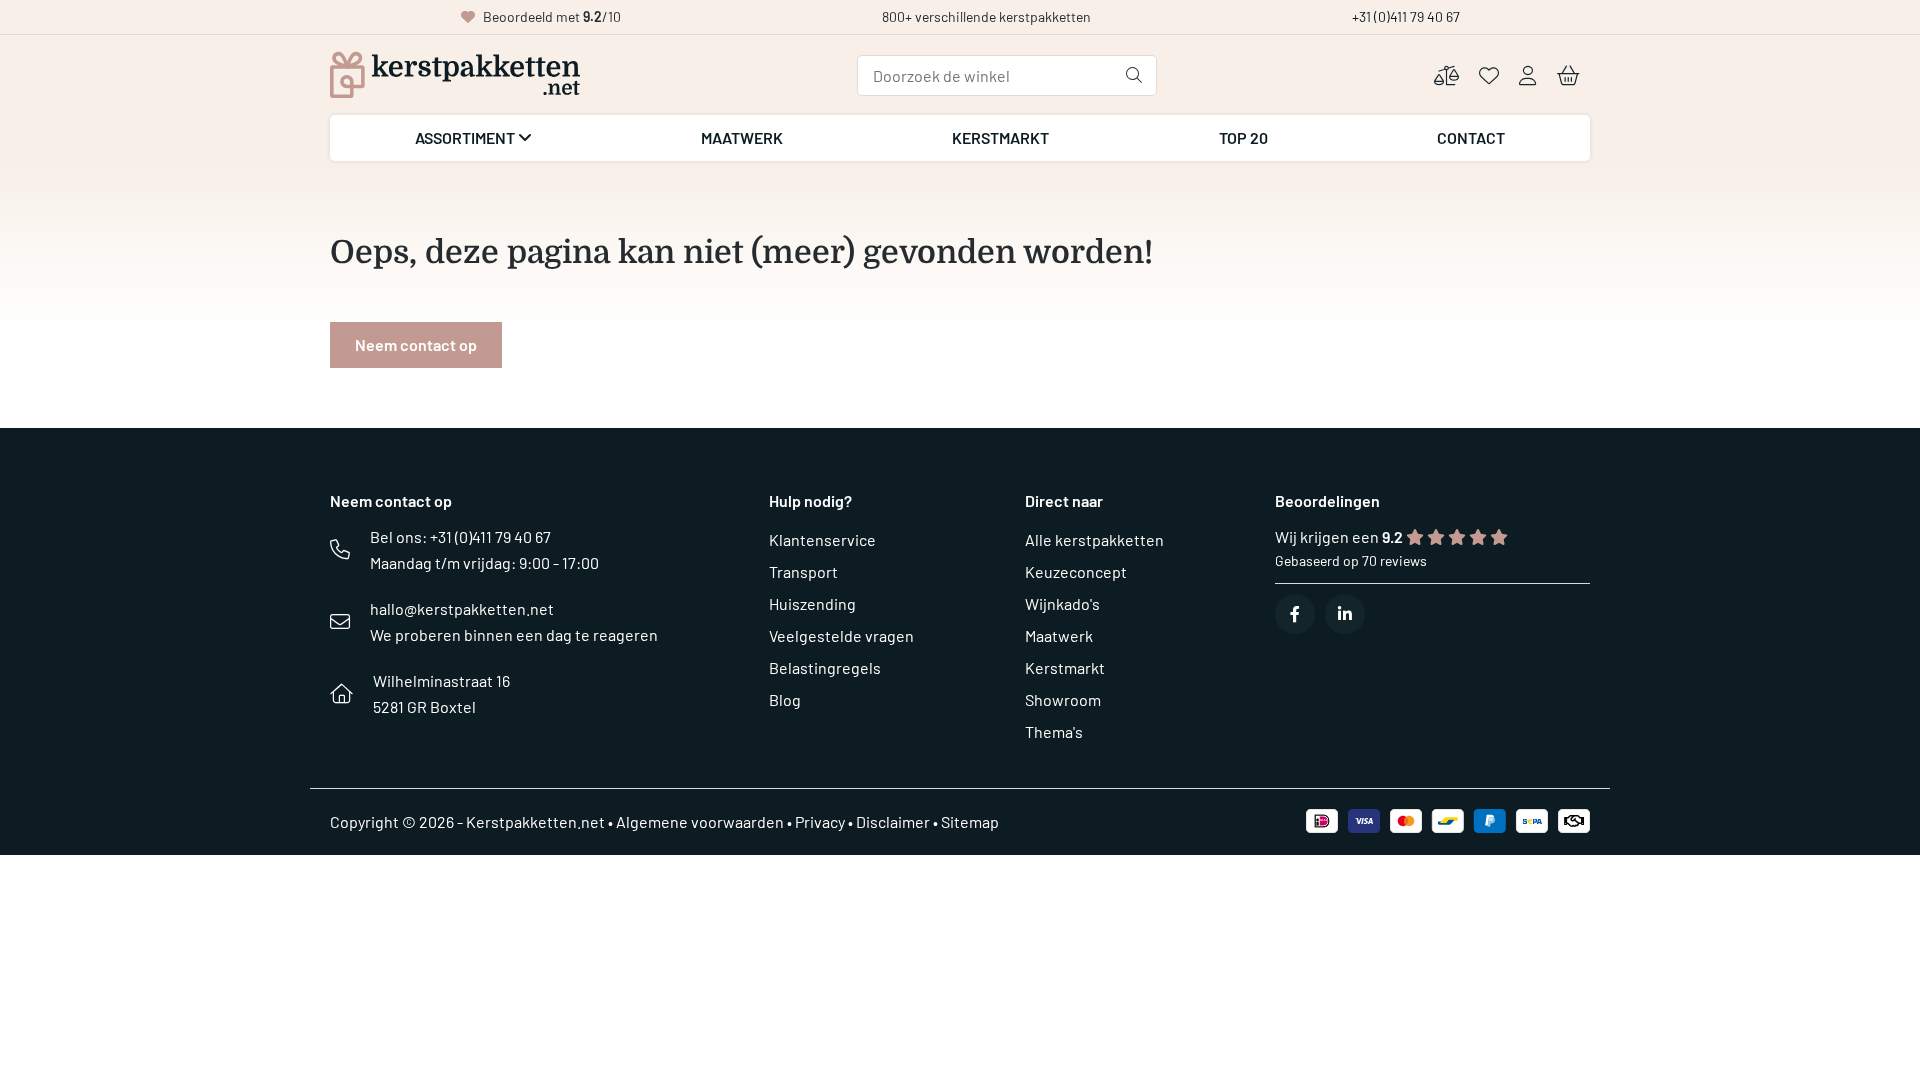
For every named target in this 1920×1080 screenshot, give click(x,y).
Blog (785, 699)
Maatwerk (742, 137)
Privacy (820, 821)
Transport (803, 571)
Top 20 (1243, 137)
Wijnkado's (1062, 603)
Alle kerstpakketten (1094, 539)
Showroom (1063, 699)
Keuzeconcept (1076, 571)
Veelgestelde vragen (841, 635)
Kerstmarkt (1000, 137)
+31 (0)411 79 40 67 (1406, 16)
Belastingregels (825, 667)
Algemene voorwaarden (700, 821)
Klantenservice (822, 539)
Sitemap (970, 821)
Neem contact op (416, 344)
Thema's (1054, 731)
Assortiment (466, 137)
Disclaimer (893, 821)
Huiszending (812, 603)
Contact (1471, 137)
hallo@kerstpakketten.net (462, 608)
